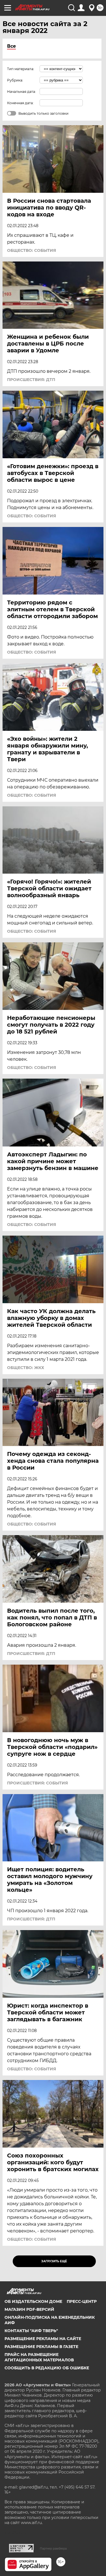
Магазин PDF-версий (29, 2309)
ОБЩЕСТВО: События (32, 250)
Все (11, 46)
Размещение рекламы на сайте (43, 2339)
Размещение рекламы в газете (41, 2347)
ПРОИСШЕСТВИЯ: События (37, 1783)
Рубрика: (15, 80)
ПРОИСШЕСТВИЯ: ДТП (31, 380)
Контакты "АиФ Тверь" (31, 2331)
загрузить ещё (54, 2261)
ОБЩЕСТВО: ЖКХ (26, 1368)
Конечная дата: (20, 103)
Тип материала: (21, 69)
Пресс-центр (82, 2301)
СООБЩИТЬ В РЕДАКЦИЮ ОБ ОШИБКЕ (47, 2368)
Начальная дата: (21, 92)
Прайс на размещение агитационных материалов (39, 2357)
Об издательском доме (33, 2301)
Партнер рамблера (53, 2548)
